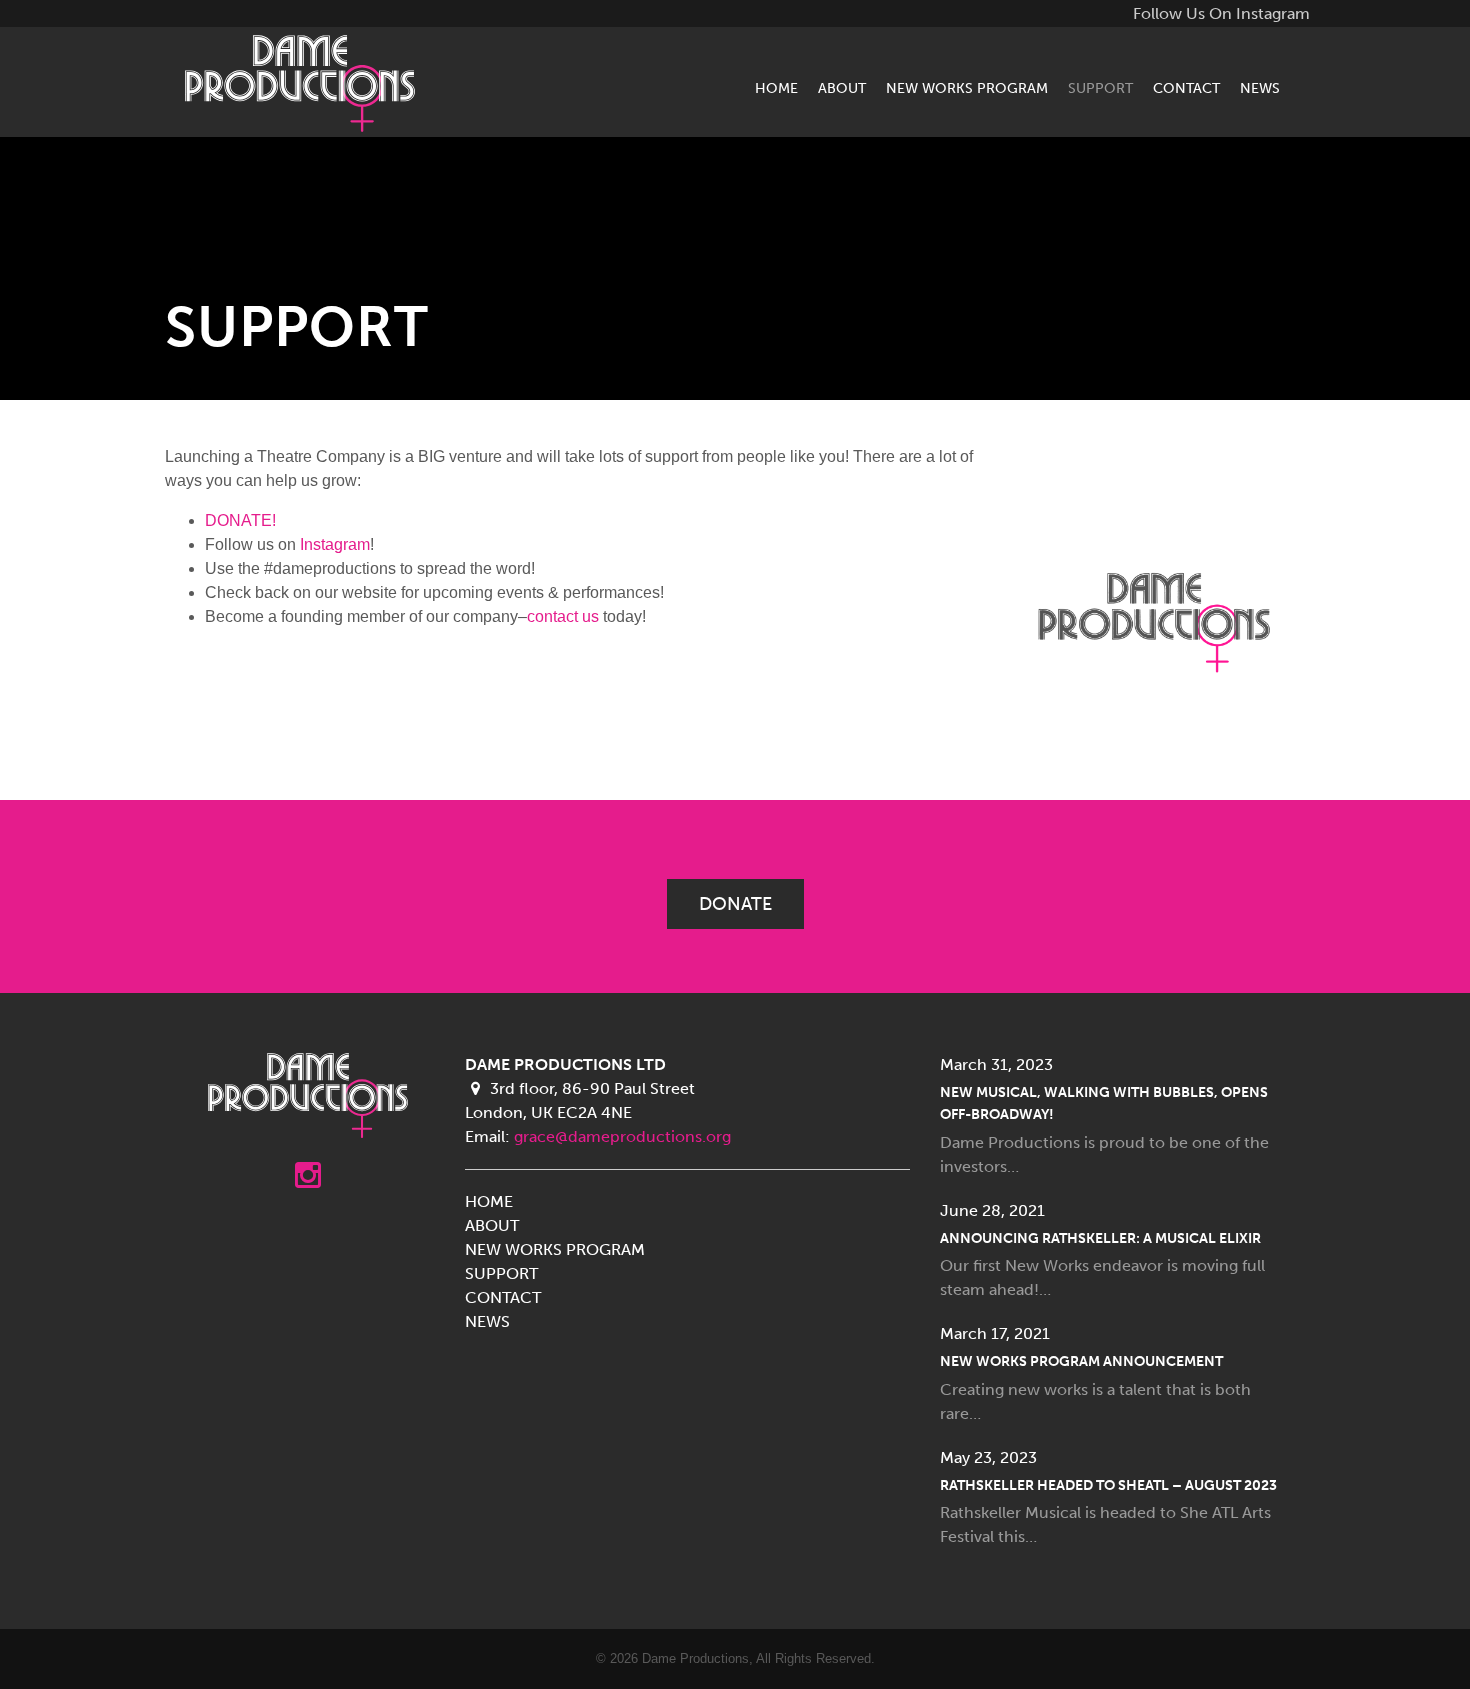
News (1260, 88)
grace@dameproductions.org (622, 1136)
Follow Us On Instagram (1221, 13)
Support (1100, 88)
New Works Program (967, 88)
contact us (563, 616)
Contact (1186, 88)
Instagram (335, 544)
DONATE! (240, 520)
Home (776, 88)
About (842, 88)
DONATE (735, 904)
